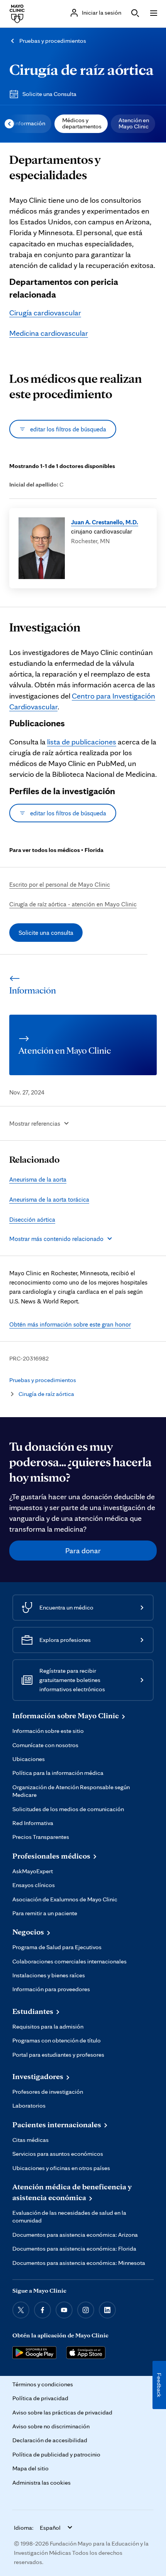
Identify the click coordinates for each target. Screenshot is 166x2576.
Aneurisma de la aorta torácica (49, 1199)
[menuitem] (29, 124)
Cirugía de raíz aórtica (81, 69)
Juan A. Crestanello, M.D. (105, 522)
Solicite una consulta (46, 933)
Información (30, 123)
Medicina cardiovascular (49, 333)
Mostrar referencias (35, 1123)
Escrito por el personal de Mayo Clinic (60, 884)
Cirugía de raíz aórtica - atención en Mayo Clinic (73, 904)
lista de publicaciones (82, 742)
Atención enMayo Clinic (134, 123)
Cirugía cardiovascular (45, 313)
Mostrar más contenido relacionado (56, 1239)
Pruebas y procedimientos (53, 41)
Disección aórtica (32, 1219)
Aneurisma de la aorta (38, 1179)
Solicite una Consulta (49, 94)
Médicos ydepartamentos (82, 123)
